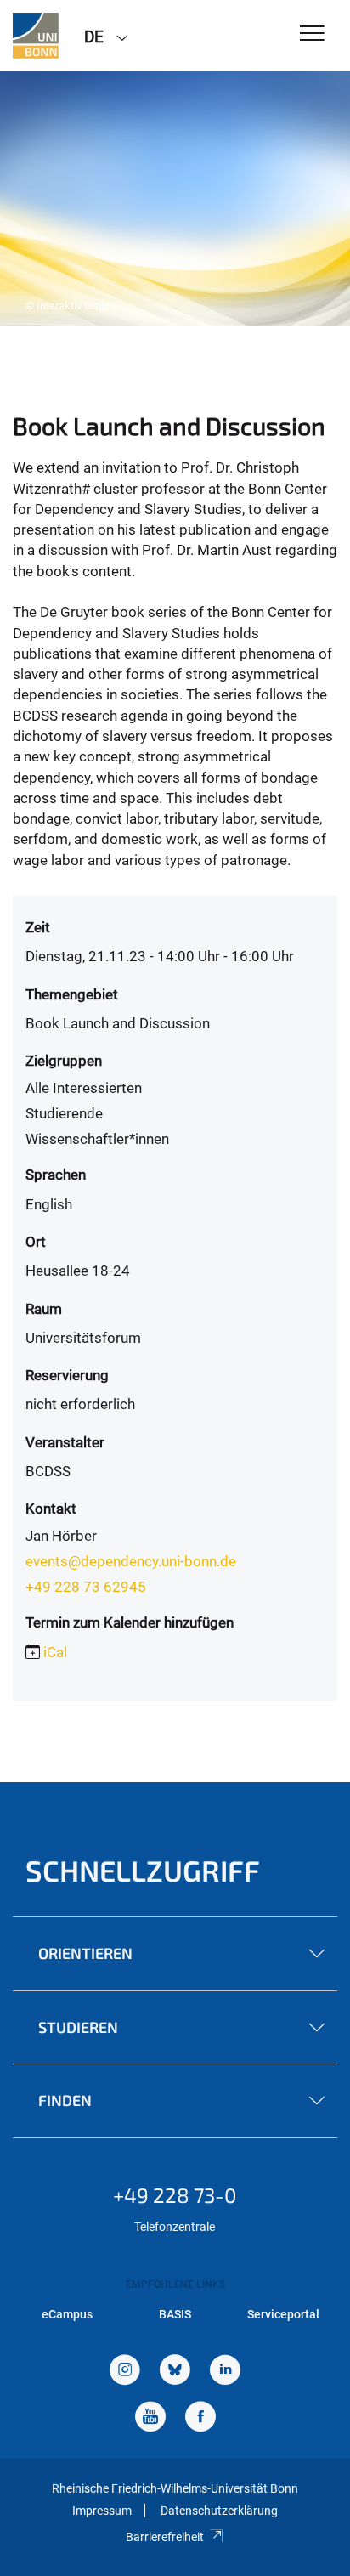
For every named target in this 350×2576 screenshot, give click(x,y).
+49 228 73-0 (175, 2195)
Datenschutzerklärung (219, 2511)
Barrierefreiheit (165, 2537)
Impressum (102, 2511)
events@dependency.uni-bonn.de (131, 1561)
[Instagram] (125, 2372)
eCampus (67, 2314)
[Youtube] (150, 2418)
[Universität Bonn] (36, 36)
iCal (55, 1652)
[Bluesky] (175, 2372)
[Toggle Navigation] (312, 34)
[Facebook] (200, 2418)
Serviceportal (283, 2314)
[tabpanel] (175, 199)
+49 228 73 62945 (86, 1587)
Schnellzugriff (143, 1870)
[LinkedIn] (225, 2372)
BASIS (175, 2314)
